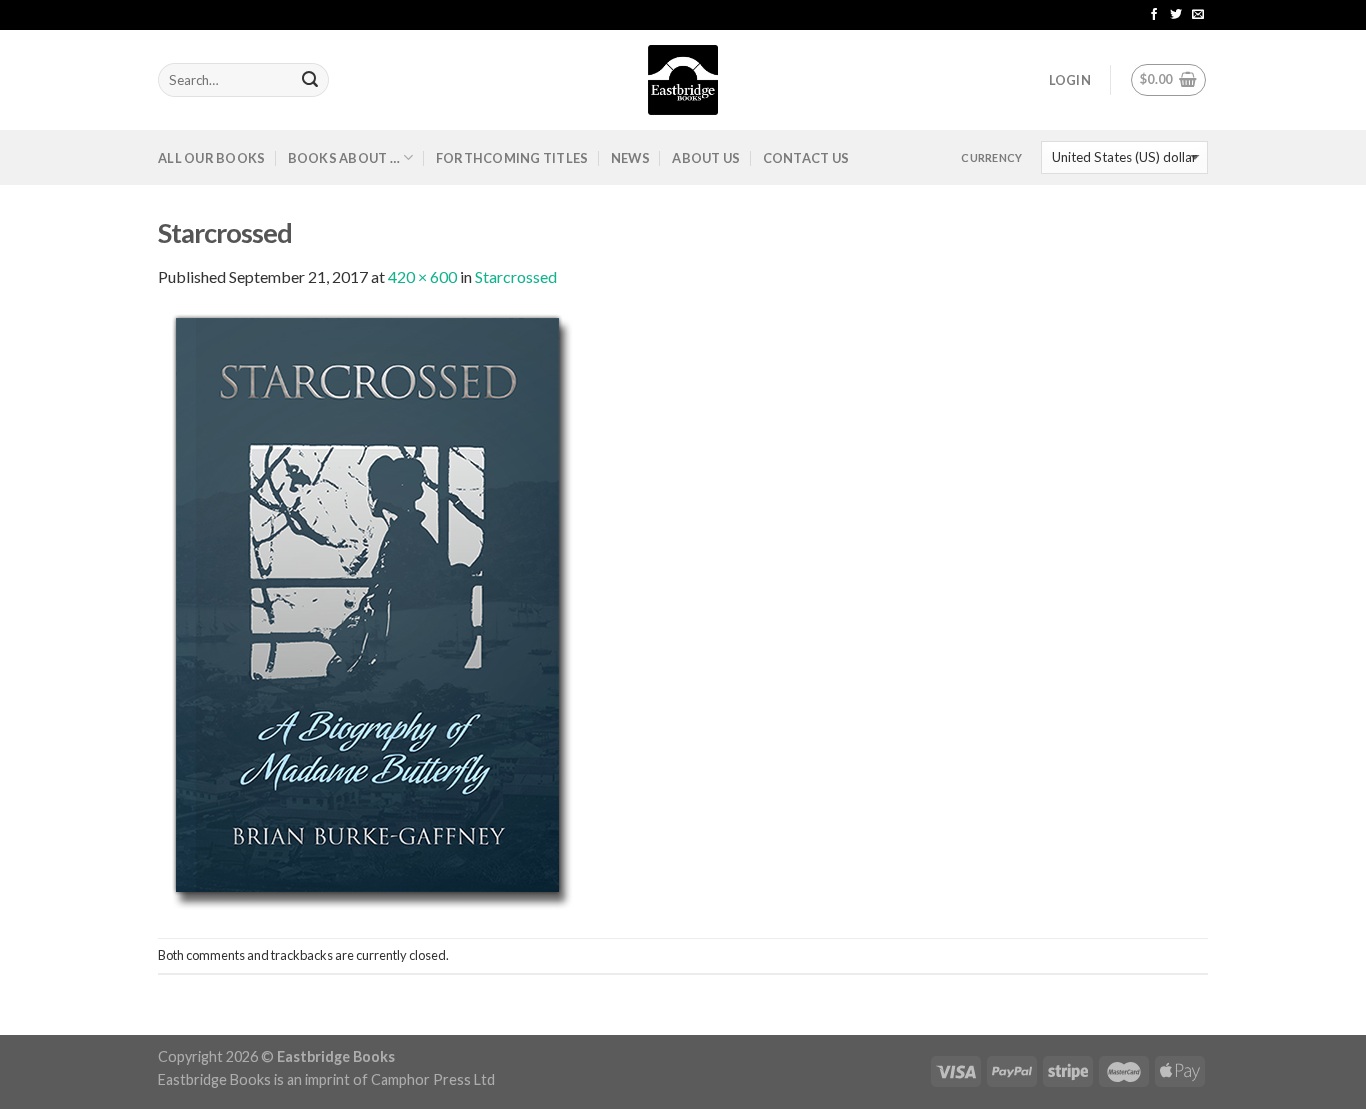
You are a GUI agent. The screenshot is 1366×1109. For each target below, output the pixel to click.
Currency (991, 157)
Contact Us (806, 158)
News (630, 158)
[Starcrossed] (368, 611)
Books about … (344, 158)
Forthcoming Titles (512, 158)
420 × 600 (422, 276)
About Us (706, 158)
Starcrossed (516, 276)
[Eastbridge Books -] (683, 80)
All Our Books (211, 158)
